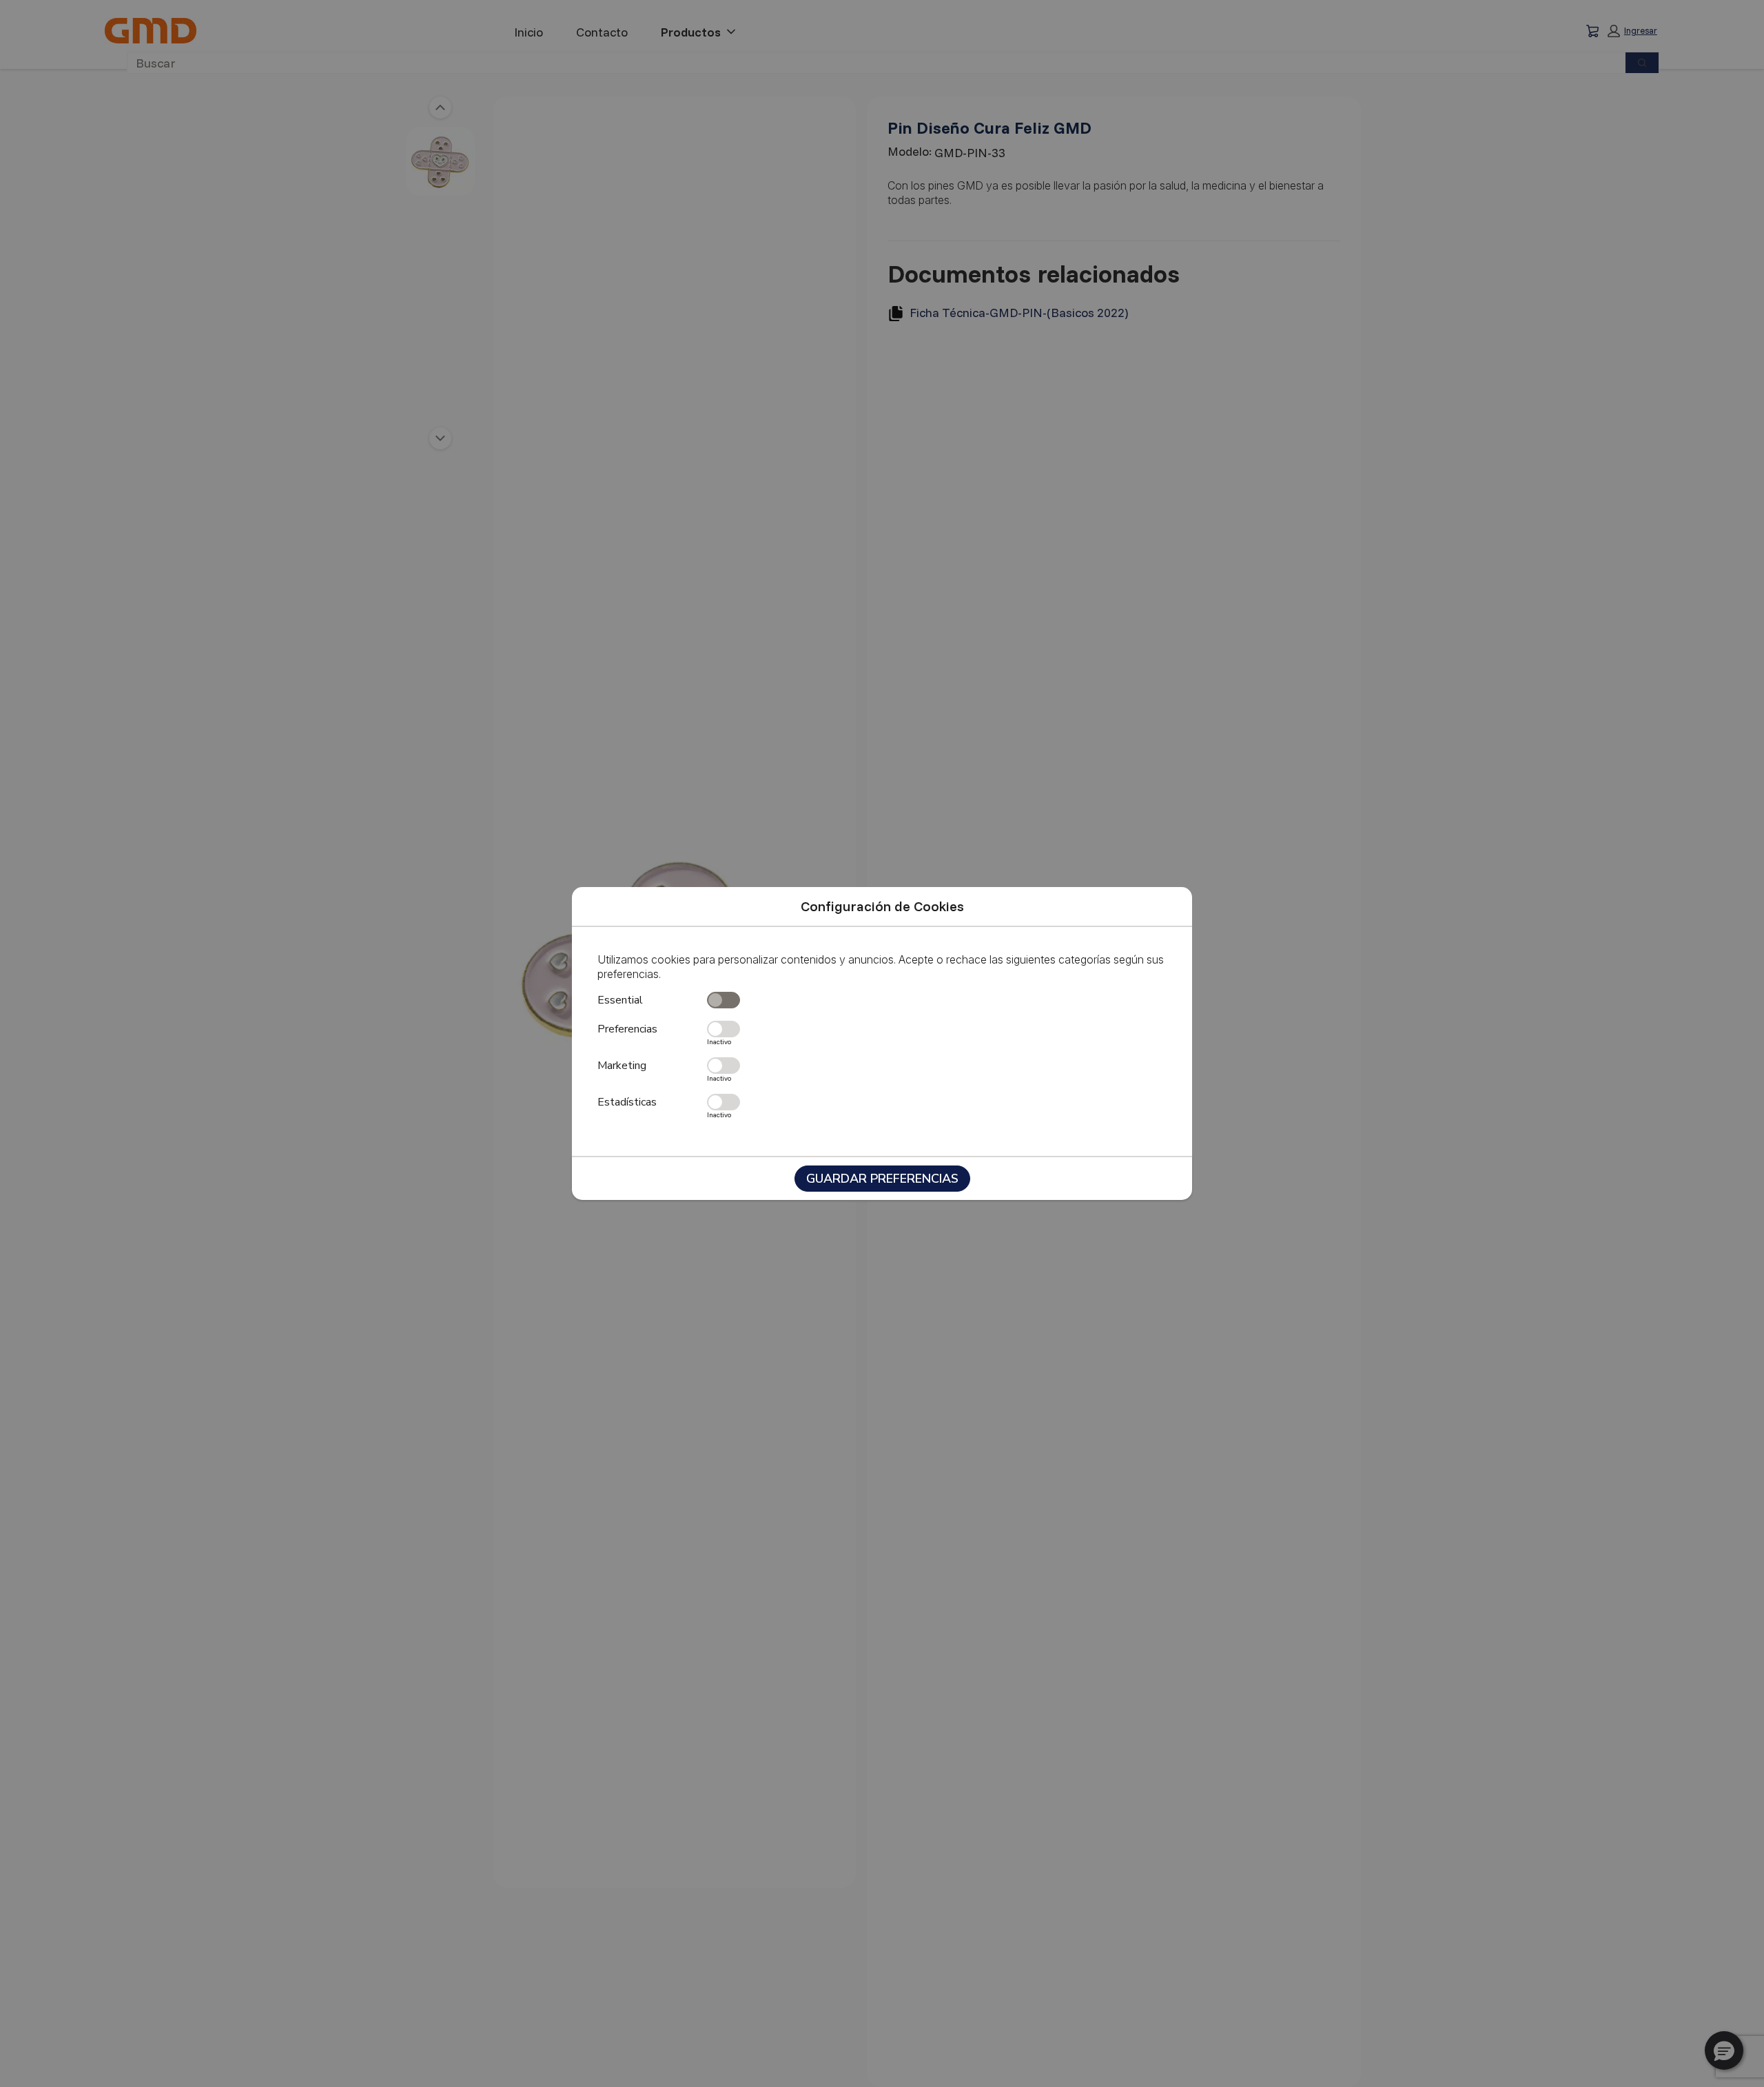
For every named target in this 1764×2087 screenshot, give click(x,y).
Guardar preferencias (882, 1179)
